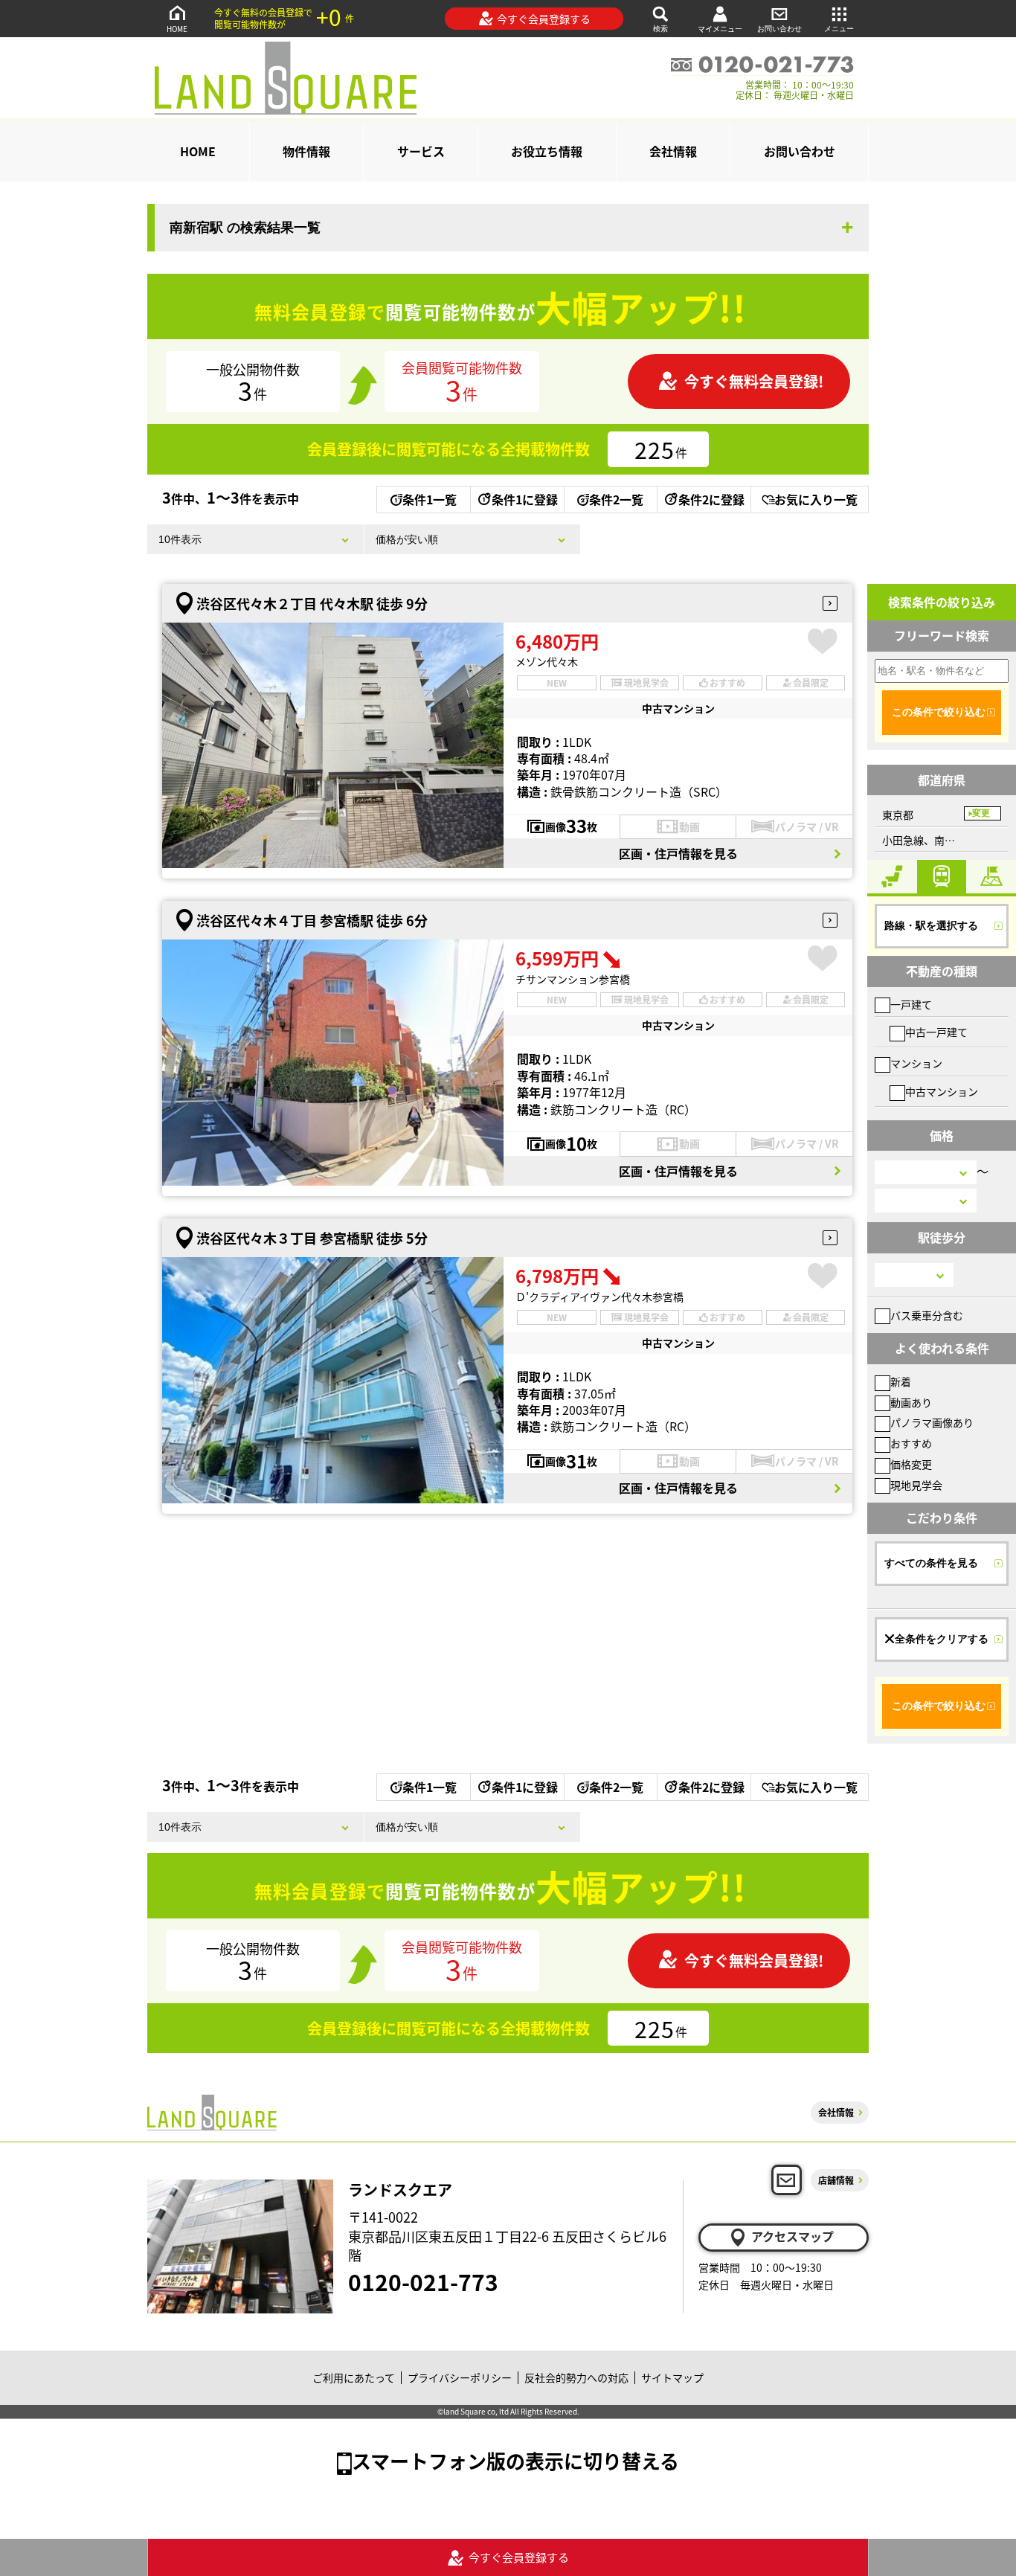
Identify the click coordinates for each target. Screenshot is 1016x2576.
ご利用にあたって (354, 2377)
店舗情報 (836, 2180)
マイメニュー (720, 29)
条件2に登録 (711, 499)
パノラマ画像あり (932, 1422)
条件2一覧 (616, 499)
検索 (660, 29)
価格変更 (911, 1464)
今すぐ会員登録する (544, 19)
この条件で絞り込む (939, 712)
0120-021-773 (423, 2281)
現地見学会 (916, 1485)
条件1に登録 (525, 499)
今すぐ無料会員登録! (754, 381)
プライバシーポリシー (460, 2377)
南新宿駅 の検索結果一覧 (245, 228)
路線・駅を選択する (931, 925)
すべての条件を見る (931, 1563)
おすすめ (911, 1443)
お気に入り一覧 (816, 499)
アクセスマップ (792, 2236)
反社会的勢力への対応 (576, 2377)
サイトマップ (672, 2377)
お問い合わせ (779, 29)
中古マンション (942, 1091)
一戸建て (911, 1004)
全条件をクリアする (942, 1639)
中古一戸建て (936, 1032)
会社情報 (673, 151)
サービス (421, 151)
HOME (177, 29)
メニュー (839, 29)
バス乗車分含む (927, 1315)
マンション (916, 1063)
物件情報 (306, 151)
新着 (901, 1381)
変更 (981, 813)
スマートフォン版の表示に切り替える (515, 2460)
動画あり (911, 1402)
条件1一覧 (430, 499)
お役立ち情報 (547, 151)
